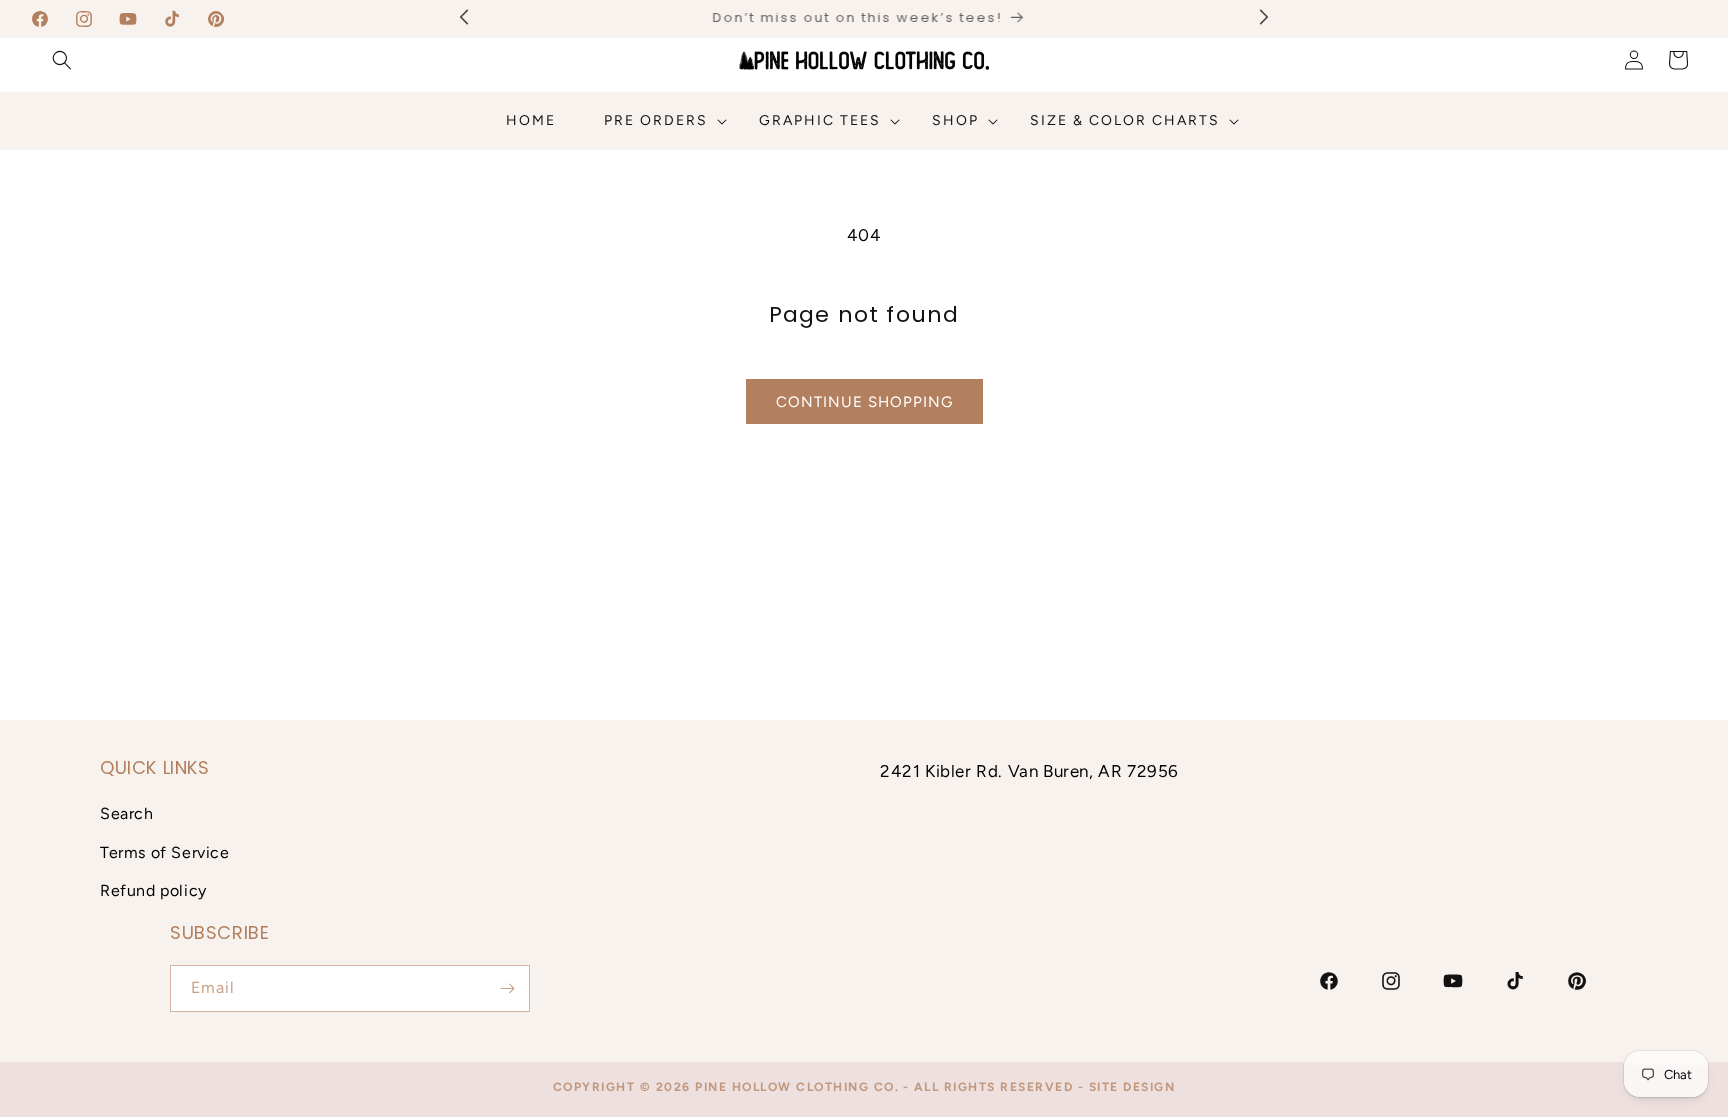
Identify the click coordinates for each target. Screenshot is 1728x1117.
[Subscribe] (507, 988)
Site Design (1132, 1087)
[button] (62, 60)
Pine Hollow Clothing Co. (797, 1087)
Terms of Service (165, 852)
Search (127, 813)
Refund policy (153, 890)
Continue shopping (864, 402)
